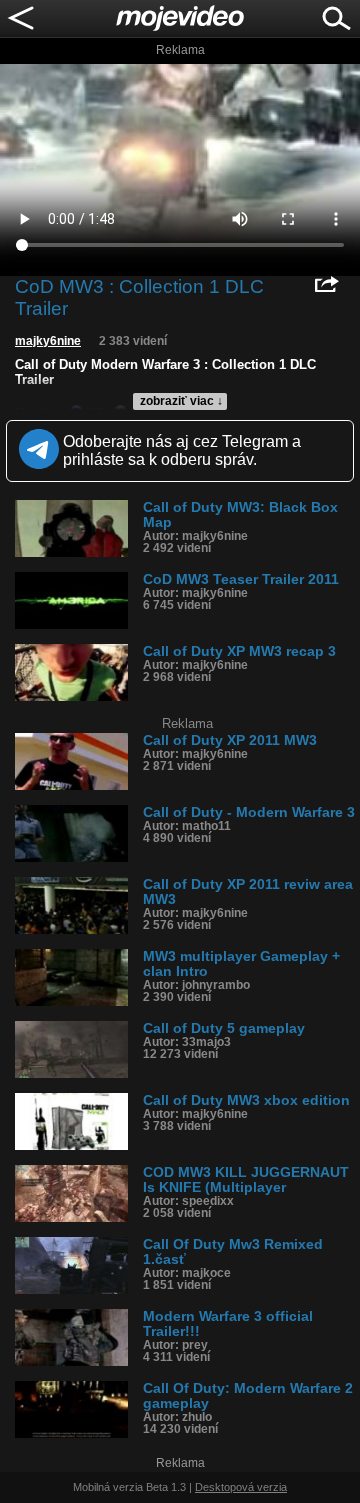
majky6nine (48, 341)
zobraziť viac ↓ (181, 401)
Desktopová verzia (241, 1487)
